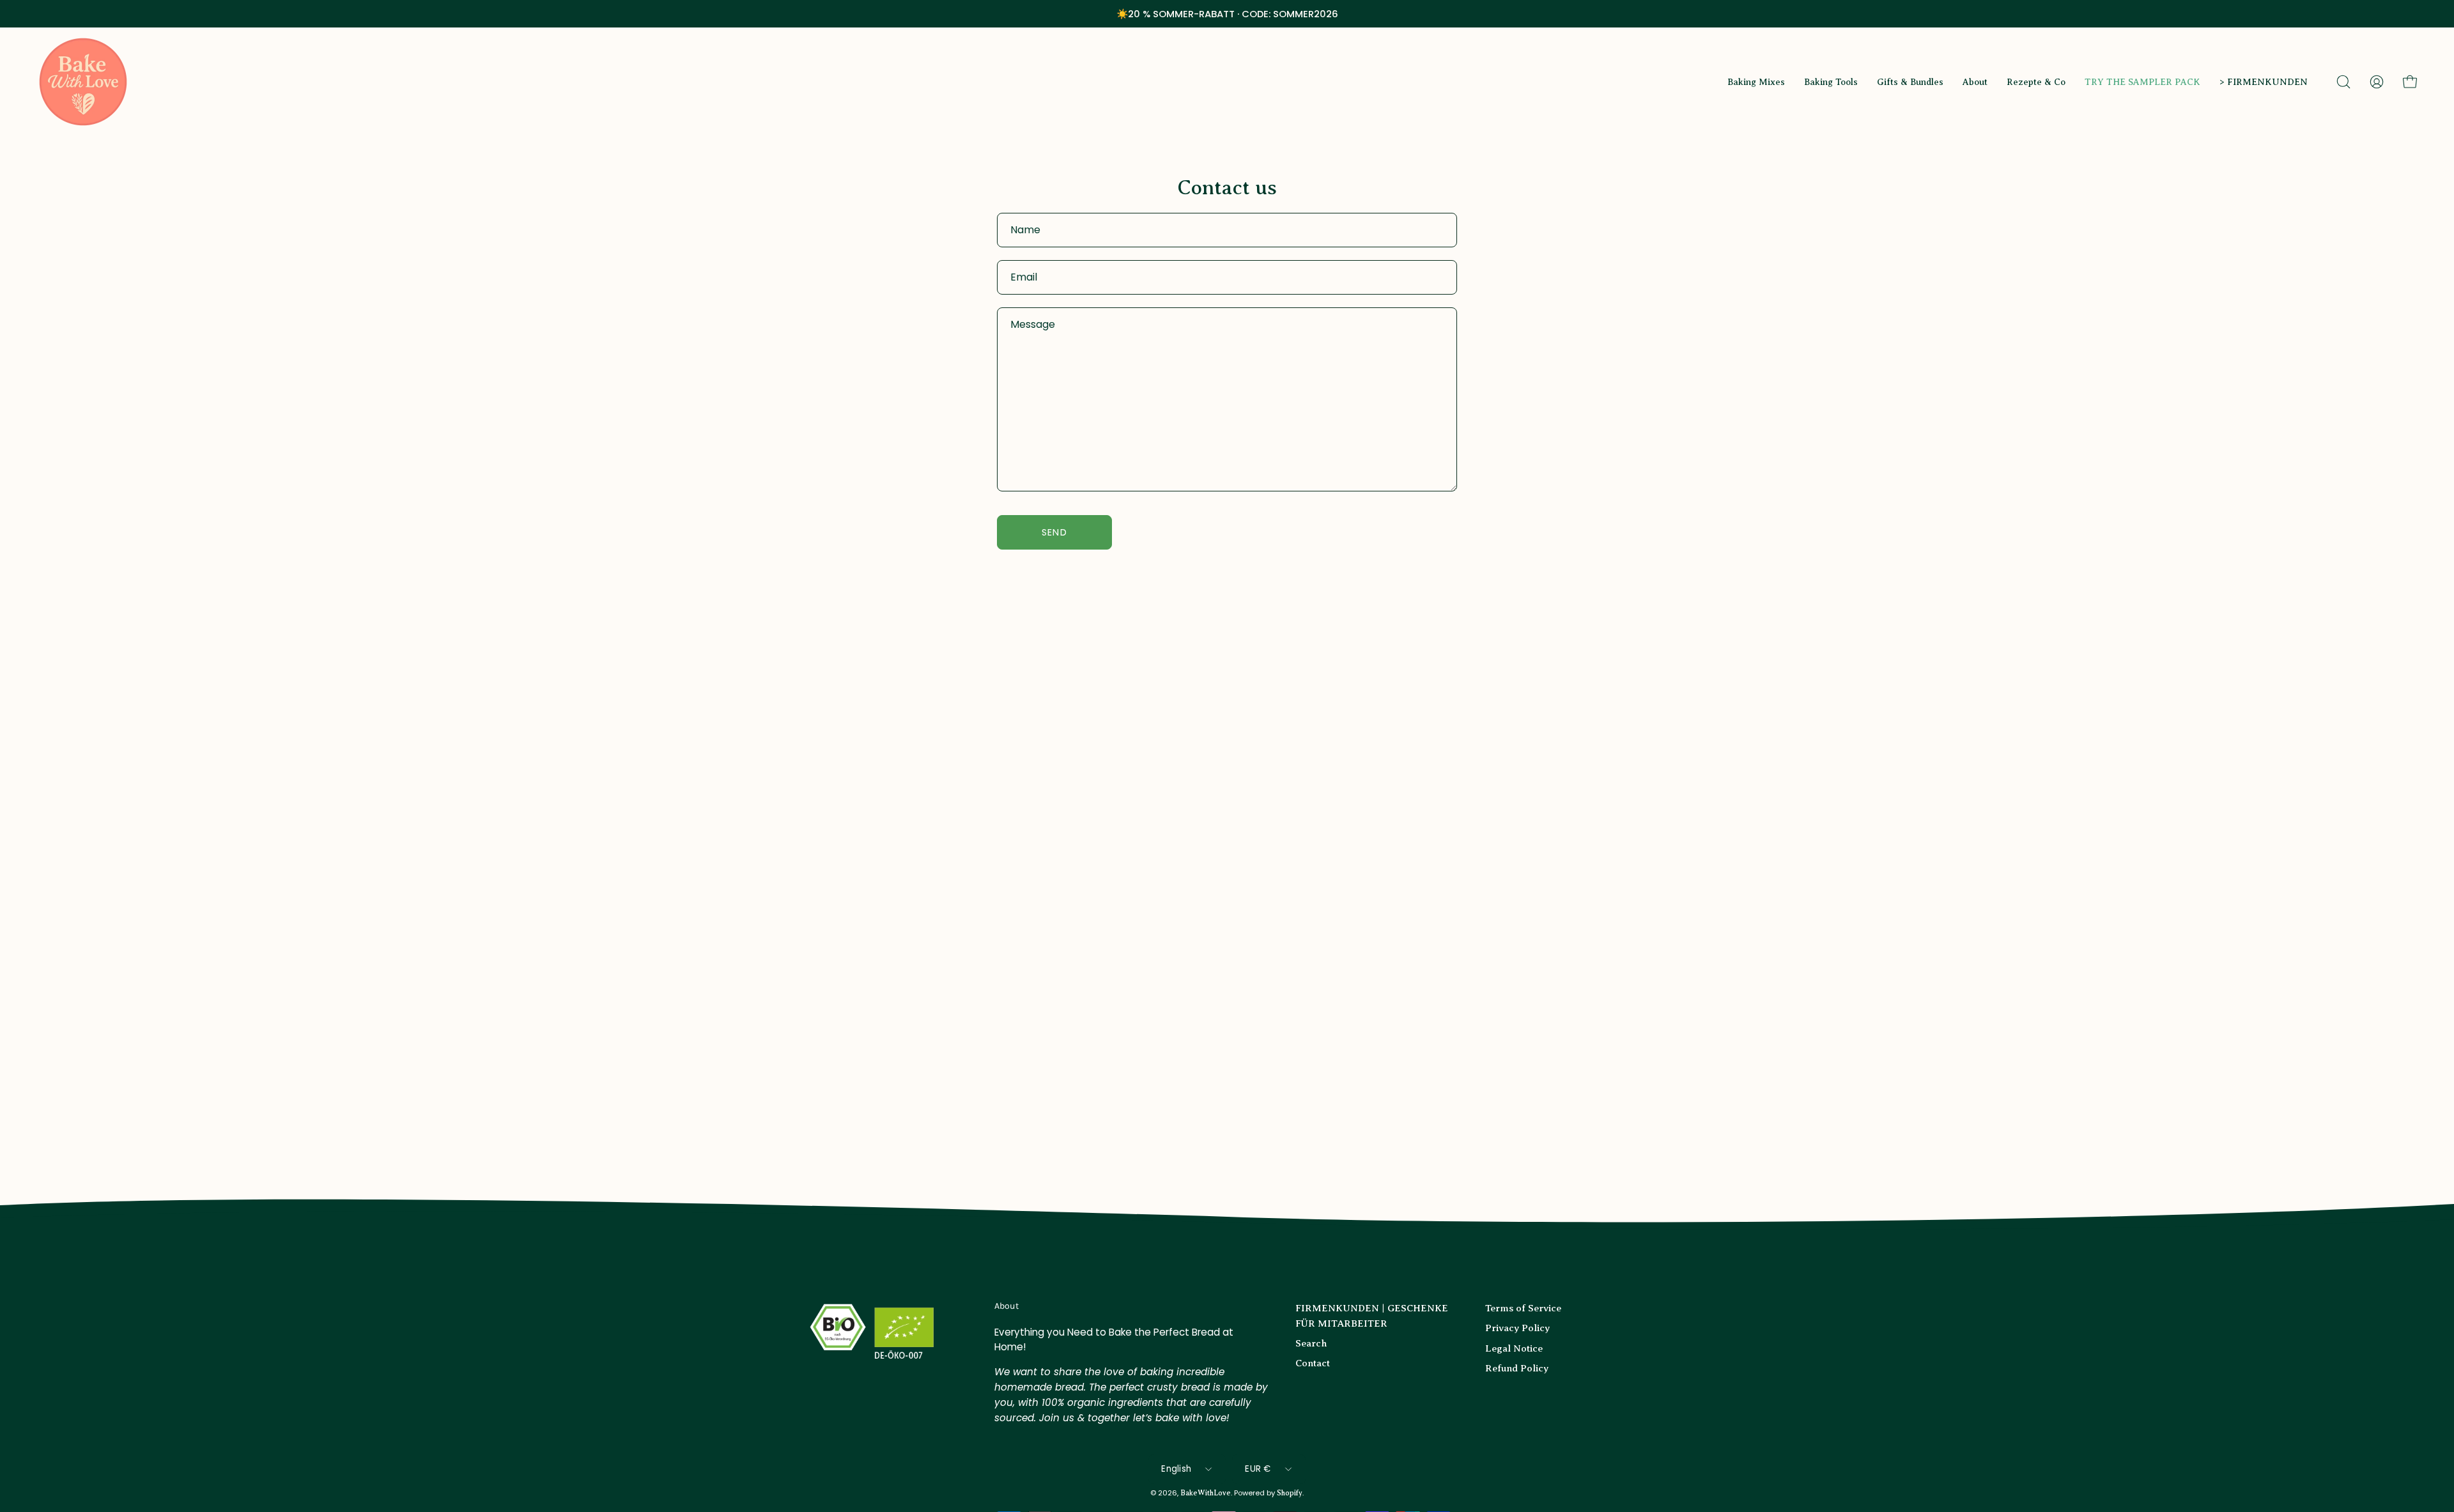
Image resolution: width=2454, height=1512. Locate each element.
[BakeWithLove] (83, 82)
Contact (1313, 1363)
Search (1311, 1343)
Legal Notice (1514, 1348)
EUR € (1258, 1469)
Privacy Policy (1517, 1328)
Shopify (1290, 1493)
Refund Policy (1517, 1368)
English (1176, 1469)
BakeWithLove (1206, 1493)
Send (1055, 532)
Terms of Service (1523, 1308)
